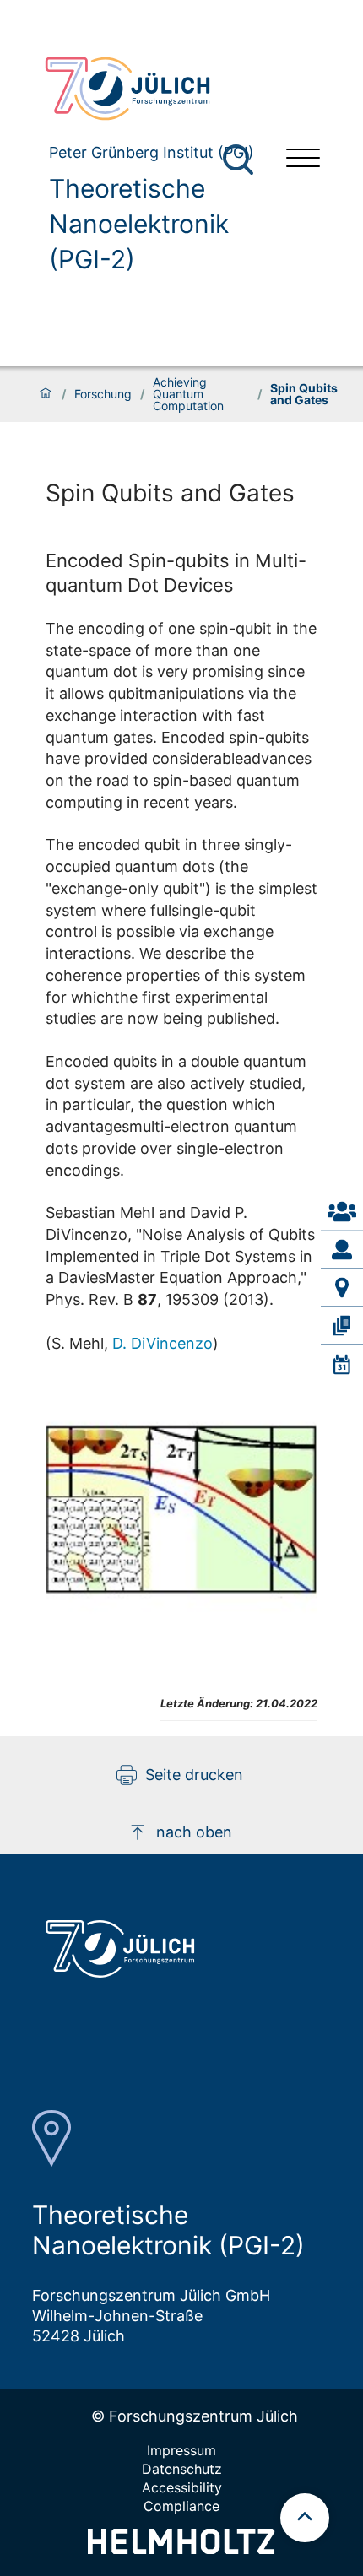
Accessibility (182, 2487)
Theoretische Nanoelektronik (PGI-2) (139, 224)
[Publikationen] (342, 1326)
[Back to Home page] (152, 89)
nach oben (194, 1832)
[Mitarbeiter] (342, 1250)
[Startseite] (46, 394)
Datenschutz (182, 2469)
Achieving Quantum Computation (188, 394)
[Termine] (342, 1364)
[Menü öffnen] (303, 160)
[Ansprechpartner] (342, 1212)
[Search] (240, 160)
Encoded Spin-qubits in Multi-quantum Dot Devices (176, 572)
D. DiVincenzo (163, 1343)
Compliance (181, 2506)
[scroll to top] (305, 2518)
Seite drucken (194, 1775)
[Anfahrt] (342, 1288)
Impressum (181, 2450)
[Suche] (238, 160)
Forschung (103, 394)
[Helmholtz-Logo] (181, 2549)
